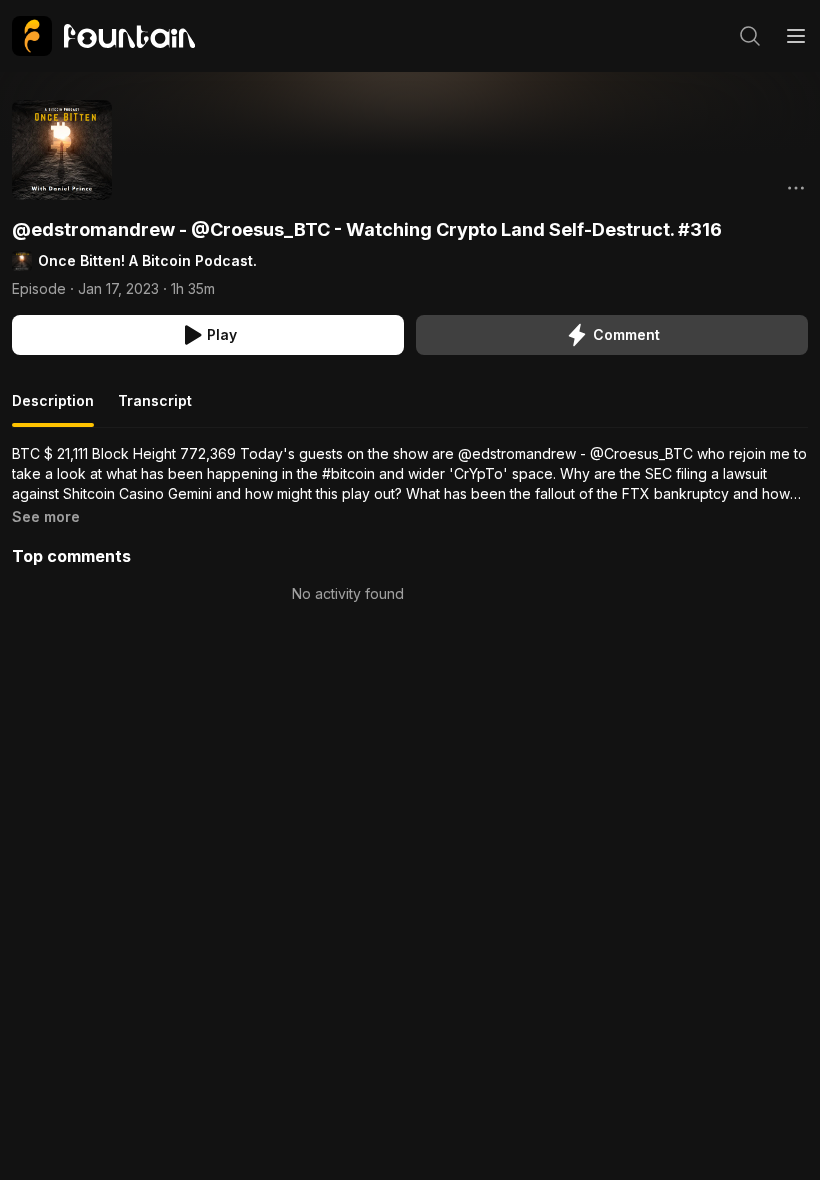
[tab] (53, 409)
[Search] (750, 36)
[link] (103, 36)
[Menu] (796, 36)
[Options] (796, 188)
